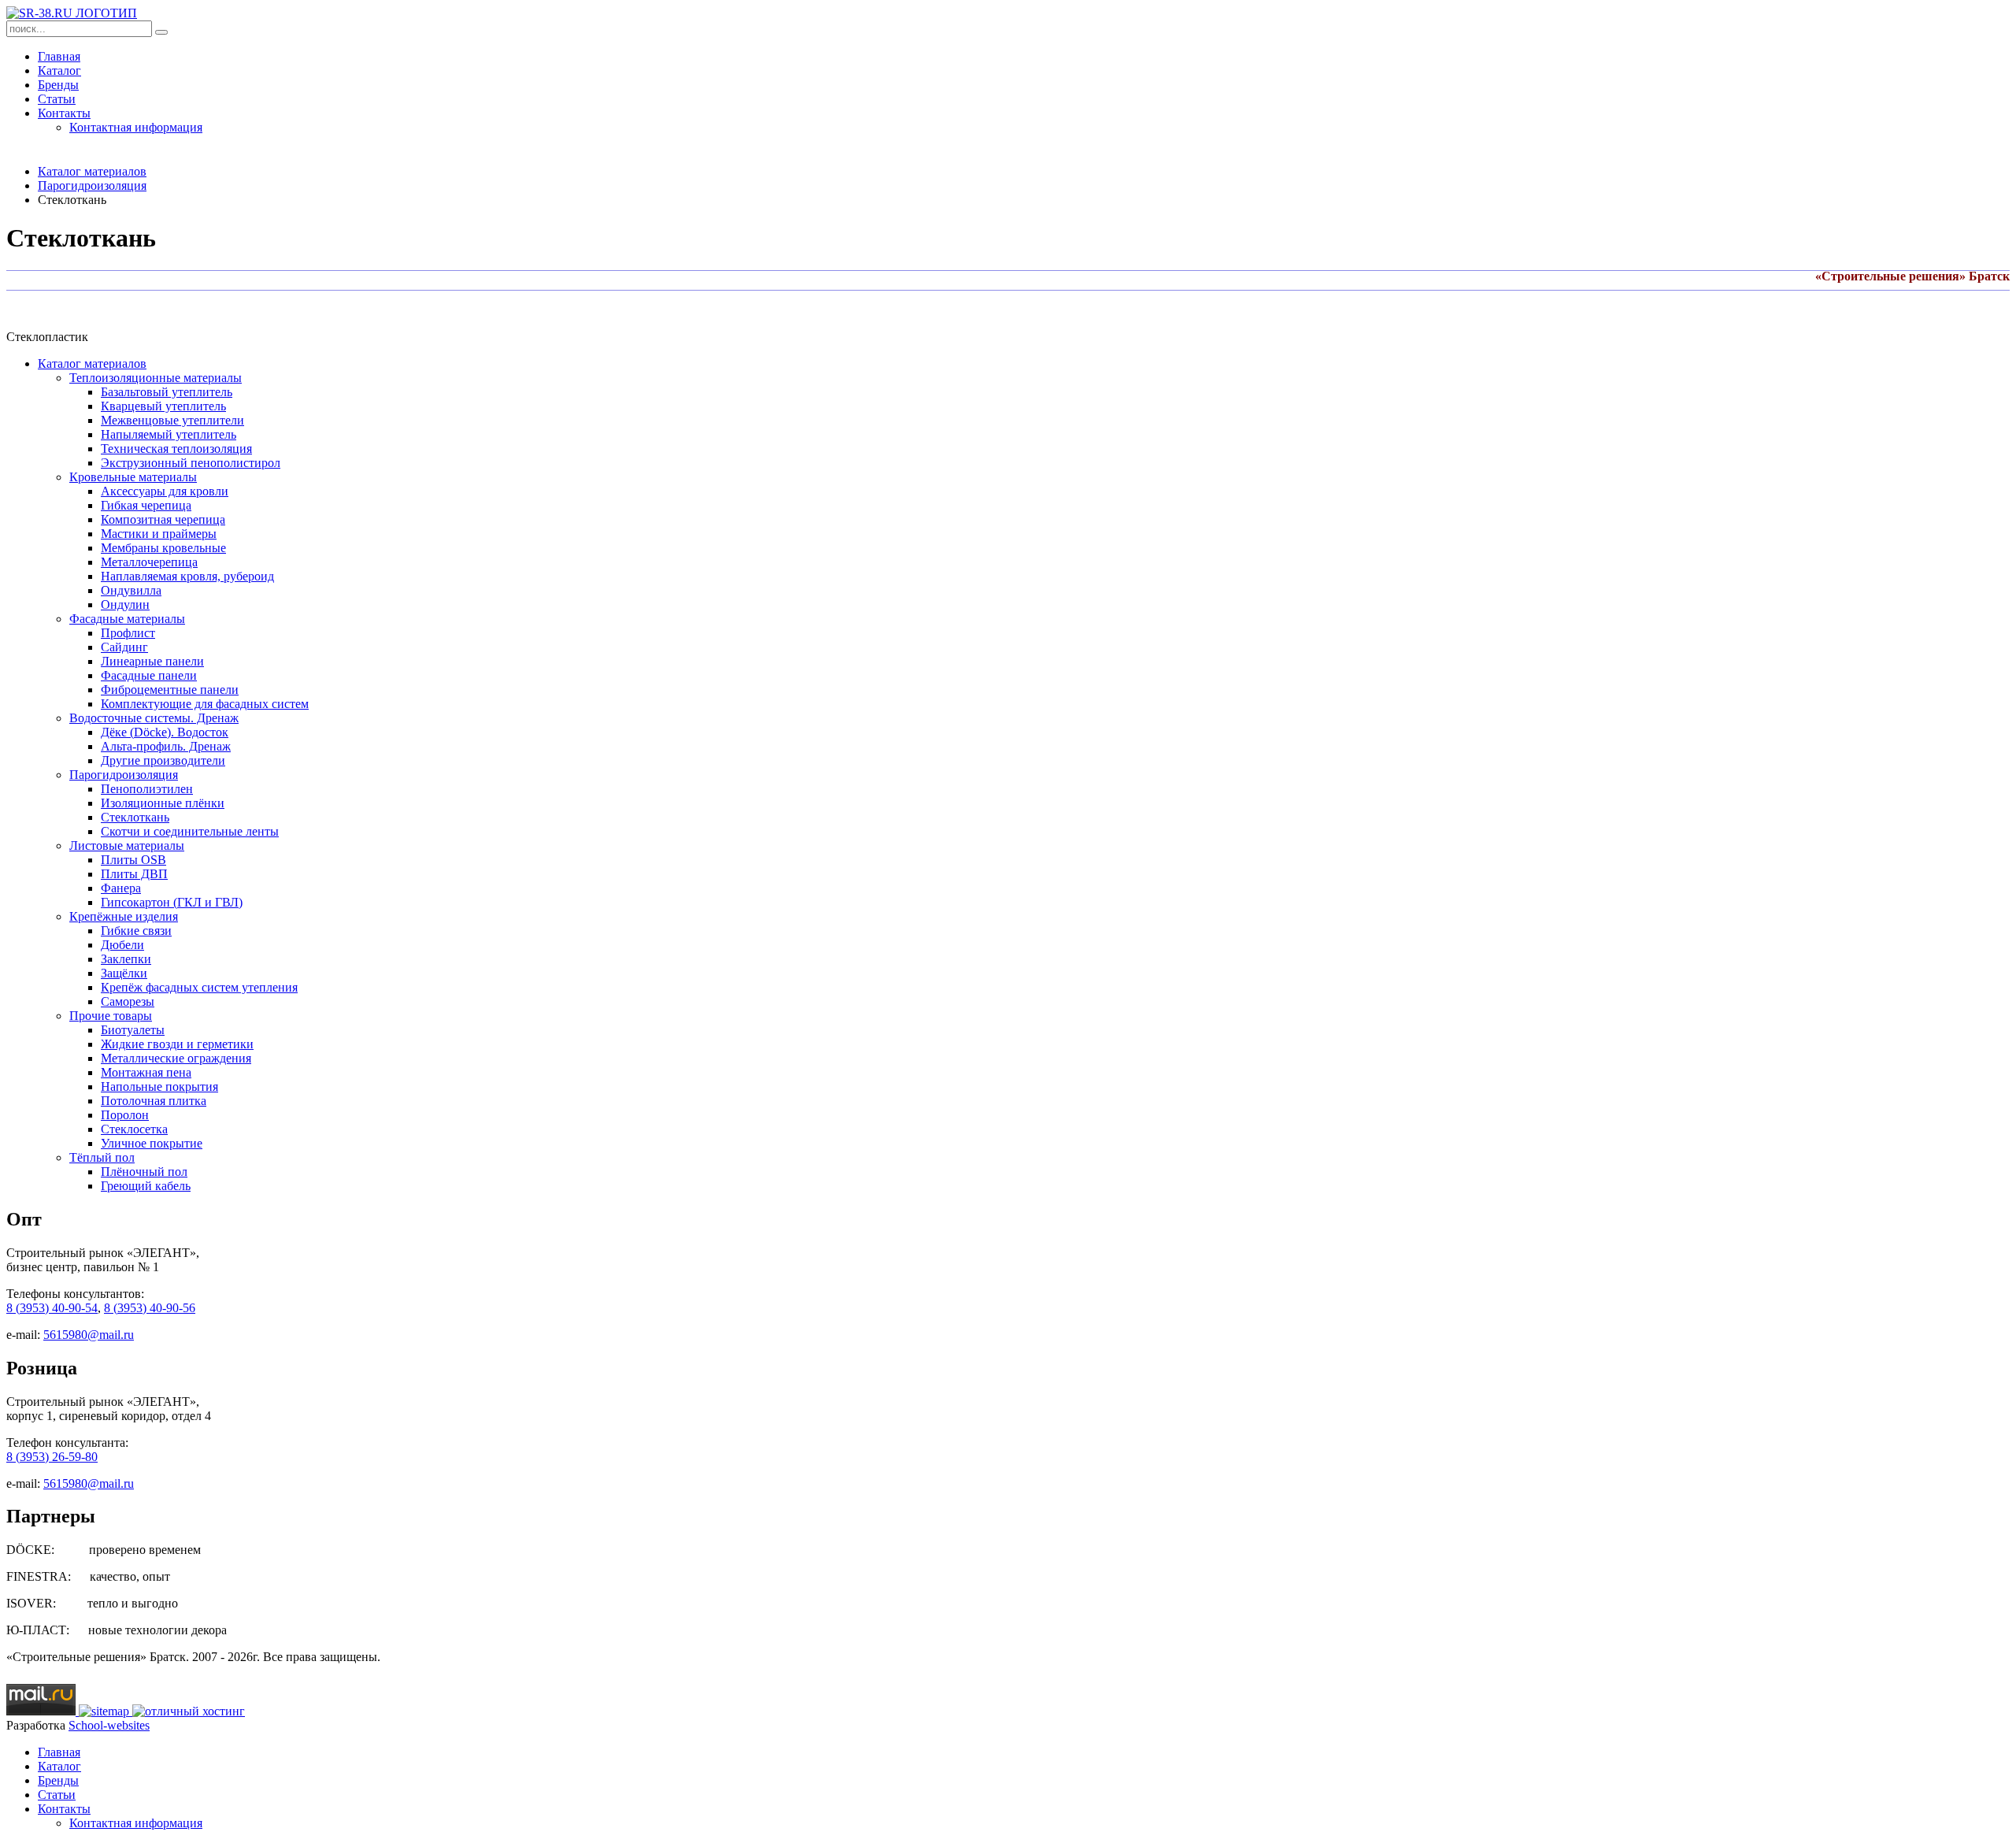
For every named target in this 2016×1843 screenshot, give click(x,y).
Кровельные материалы (133, 477)
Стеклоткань (135, 817)
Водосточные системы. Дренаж (154, 718)
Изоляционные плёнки (163, 803)
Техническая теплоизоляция (176, 449)
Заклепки (126, 959)
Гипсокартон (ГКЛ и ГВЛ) (172, 902)
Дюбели (122, 945)
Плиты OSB (133, 860)
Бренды (58, 85)
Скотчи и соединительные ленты (190, 831)
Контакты (64, 113)
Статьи (57, 99)
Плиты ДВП (134, 874)
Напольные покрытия (159, 1087)
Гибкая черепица (146, 505)
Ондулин (125, 604)
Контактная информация (136, 127)
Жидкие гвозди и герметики (177, 1044)
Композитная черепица (163, 519)
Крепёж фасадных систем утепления (199, 987)
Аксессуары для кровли (165, 491)
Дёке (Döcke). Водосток (165, 732)
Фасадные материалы (127, 619)
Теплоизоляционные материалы (156, 378)
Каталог (59, 70)
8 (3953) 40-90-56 (150, 1308)
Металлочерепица (149, 562)
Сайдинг (124, 647)
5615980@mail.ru (89, 1335)
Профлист (128, 633)
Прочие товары (111, 1016)
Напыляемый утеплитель (169, 434)
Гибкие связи (136, 931)
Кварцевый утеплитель (163, 406)
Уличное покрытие (152, 1143)
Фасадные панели (149, 675)
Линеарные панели (152, 661)
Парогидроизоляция (92, 185)
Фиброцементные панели (170, 690)
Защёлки (124, 973)
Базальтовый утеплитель (167, 392)
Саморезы (128, 1001)
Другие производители (163, 760)
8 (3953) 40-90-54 (52, 1308)
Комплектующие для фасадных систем (205, 704)
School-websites (109, 1725)
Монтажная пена (146, 1072)
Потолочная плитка (154, 1101)
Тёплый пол (102, 1157)
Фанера (121, 888)
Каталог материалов (92, 171)
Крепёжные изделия (124, 916)
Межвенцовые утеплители (172, 420)
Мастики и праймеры (159, 534)
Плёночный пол (144, 1172)
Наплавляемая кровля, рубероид (187, 576)
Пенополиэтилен (147, 789)
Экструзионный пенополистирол (191, 463)
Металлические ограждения (176, 1058)
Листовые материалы (127, 845)
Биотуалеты (133, 1030)
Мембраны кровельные (163, 548)
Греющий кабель (146, 1186)
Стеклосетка (134, 1129)
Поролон (125, 1115)
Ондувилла (131, 590)
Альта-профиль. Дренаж (166, 746)
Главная (59, 56)
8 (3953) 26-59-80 (52, 1457)
